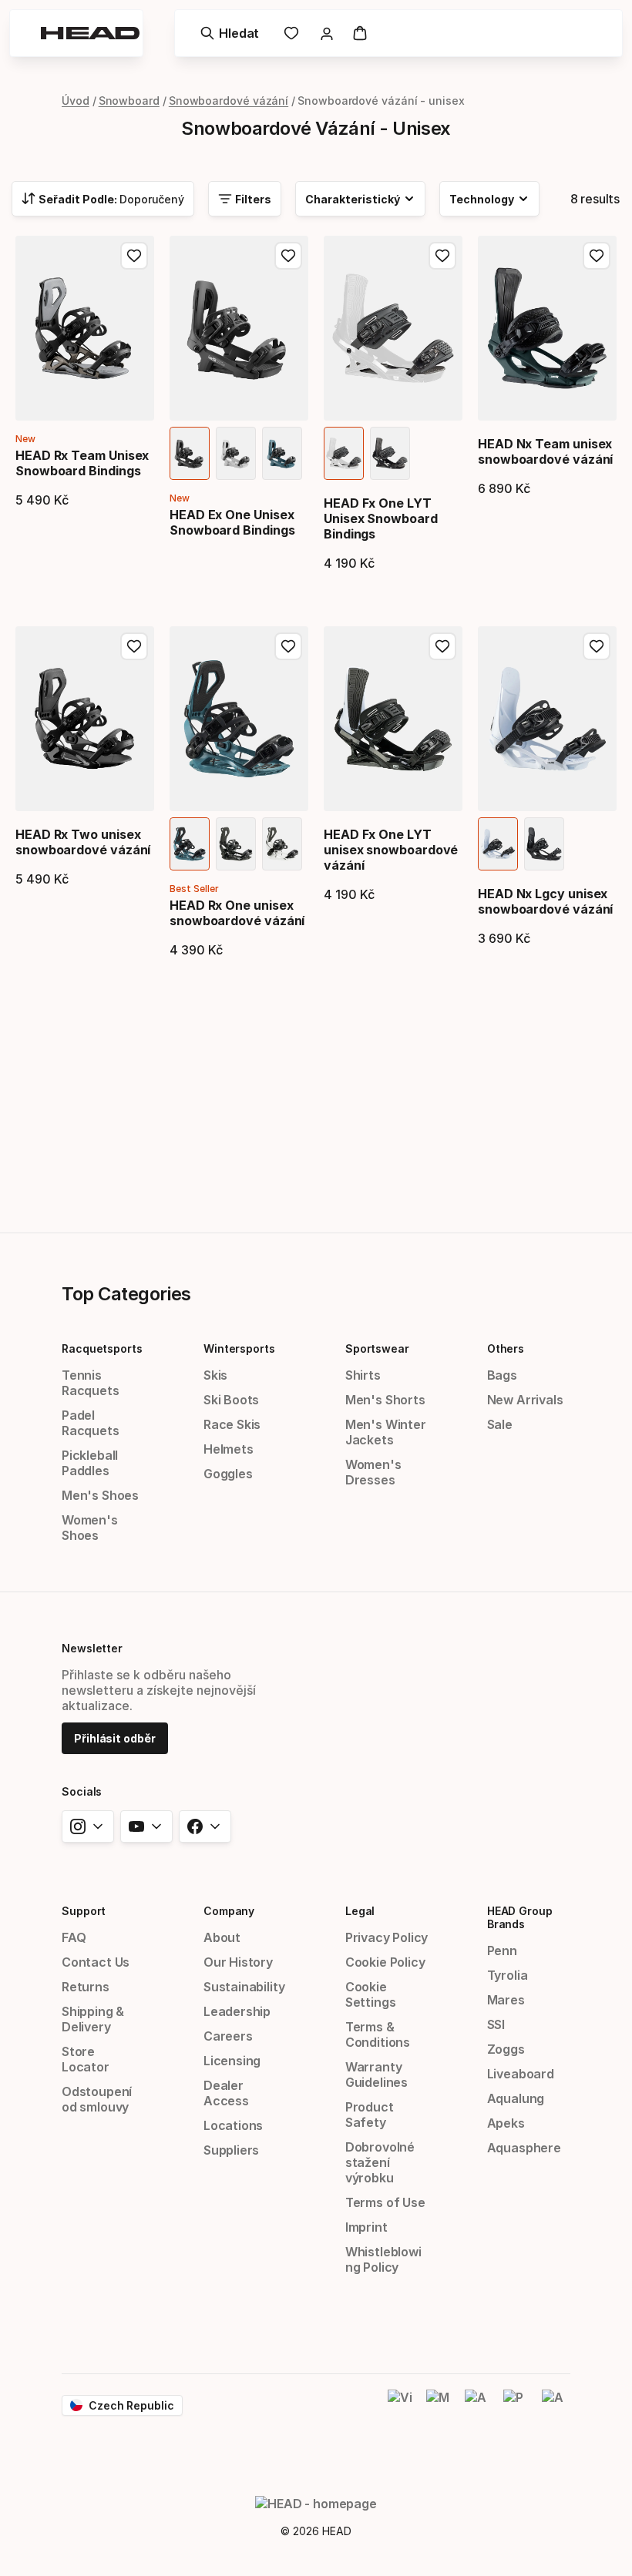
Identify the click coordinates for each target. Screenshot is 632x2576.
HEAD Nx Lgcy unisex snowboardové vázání (545, 901)
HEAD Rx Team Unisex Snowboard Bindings (82, 463)
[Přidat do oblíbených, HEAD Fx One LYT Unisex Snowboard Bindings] (442, 256)
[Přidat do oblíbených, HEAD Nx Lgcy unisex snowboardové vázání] (597, 646)
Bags (502, 1375)
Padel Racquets (91, 1423)
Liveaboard (521, 2074)
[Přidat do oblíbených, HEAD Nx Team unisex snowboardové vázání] (597, 256)
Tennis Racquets (91, 1383)
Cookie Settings (371, 1994)
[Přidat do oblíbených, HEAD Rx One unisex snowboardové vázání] (288, 646)
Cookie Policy (385, 1962)
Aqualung (516, 2098)
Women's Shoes (90, 1528)
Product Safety (370, 2115)
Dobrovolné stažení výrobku (380, 2162)
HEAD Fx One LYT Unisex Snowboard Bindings (381, 518)
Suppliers (231, 2150)
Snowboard (129, 101)
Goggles (228, 1474)
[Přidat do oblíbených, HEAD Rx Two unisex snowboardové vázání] (134, 646)
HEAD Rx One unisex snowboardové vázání (237, 913)
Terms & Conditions (378, 2034)
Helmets (229, 1449)
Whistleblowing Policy (383, 2259)
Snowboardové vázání (229, 101)
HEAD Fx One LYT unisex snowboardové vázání (391, 850)
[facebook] (205, 1826)
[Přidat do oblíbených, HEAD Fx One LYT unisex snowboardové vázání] (442, 646)
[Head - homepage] (90, 33)
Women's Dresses (373, 1472)
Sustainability (244, 1987)
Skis (215, 1375)
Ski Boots (231, 1400)
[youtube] (146, 1826)
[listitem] (190, 453)
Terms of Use (385, 2202)
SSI (496, 2024)
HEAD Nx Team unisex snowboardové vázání (545, 451)
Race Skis (232, 1424)
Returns (86, 1987)
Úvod (76, 101)
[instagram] (88, 1826)
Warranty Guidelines (377, 2075)
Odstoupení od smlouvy (97, 2099)
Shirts (363, 1375)
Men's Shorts (385, 1400)
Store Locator (86, 2059)
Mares (506, 2000)
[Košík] (360, 33)
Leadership (237, 2011)
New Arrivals (525, 1400)
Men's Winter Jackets (386, 1432)
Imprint (366, 2227)
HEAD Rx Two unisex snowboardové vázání (83, 842)
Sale (500, 1424)
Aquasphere (524, 2148)
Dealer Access (226, 2093)
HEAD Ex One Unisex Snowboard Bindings (232, 522)
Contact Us (96, 1962)
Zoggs (506, 2049)
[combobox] (103, 199)
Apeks (506, 2123)
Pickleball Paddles (90, 1463)
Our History (238, 1962)
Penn (502, 1950)
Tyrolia (508, 1975)
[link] (291, 33)
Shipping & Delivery (93, 2019)
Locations (233, 2125)
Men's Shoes (100, 1495)
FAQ (74, 1937)
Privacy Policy (387, 1937)
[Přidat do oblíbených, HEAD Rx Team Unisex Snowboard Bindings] (134, 256)
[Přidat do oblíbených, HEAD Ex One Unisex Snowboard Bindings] (288, 256)
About (222, 1937)
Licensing (232, 2061)
